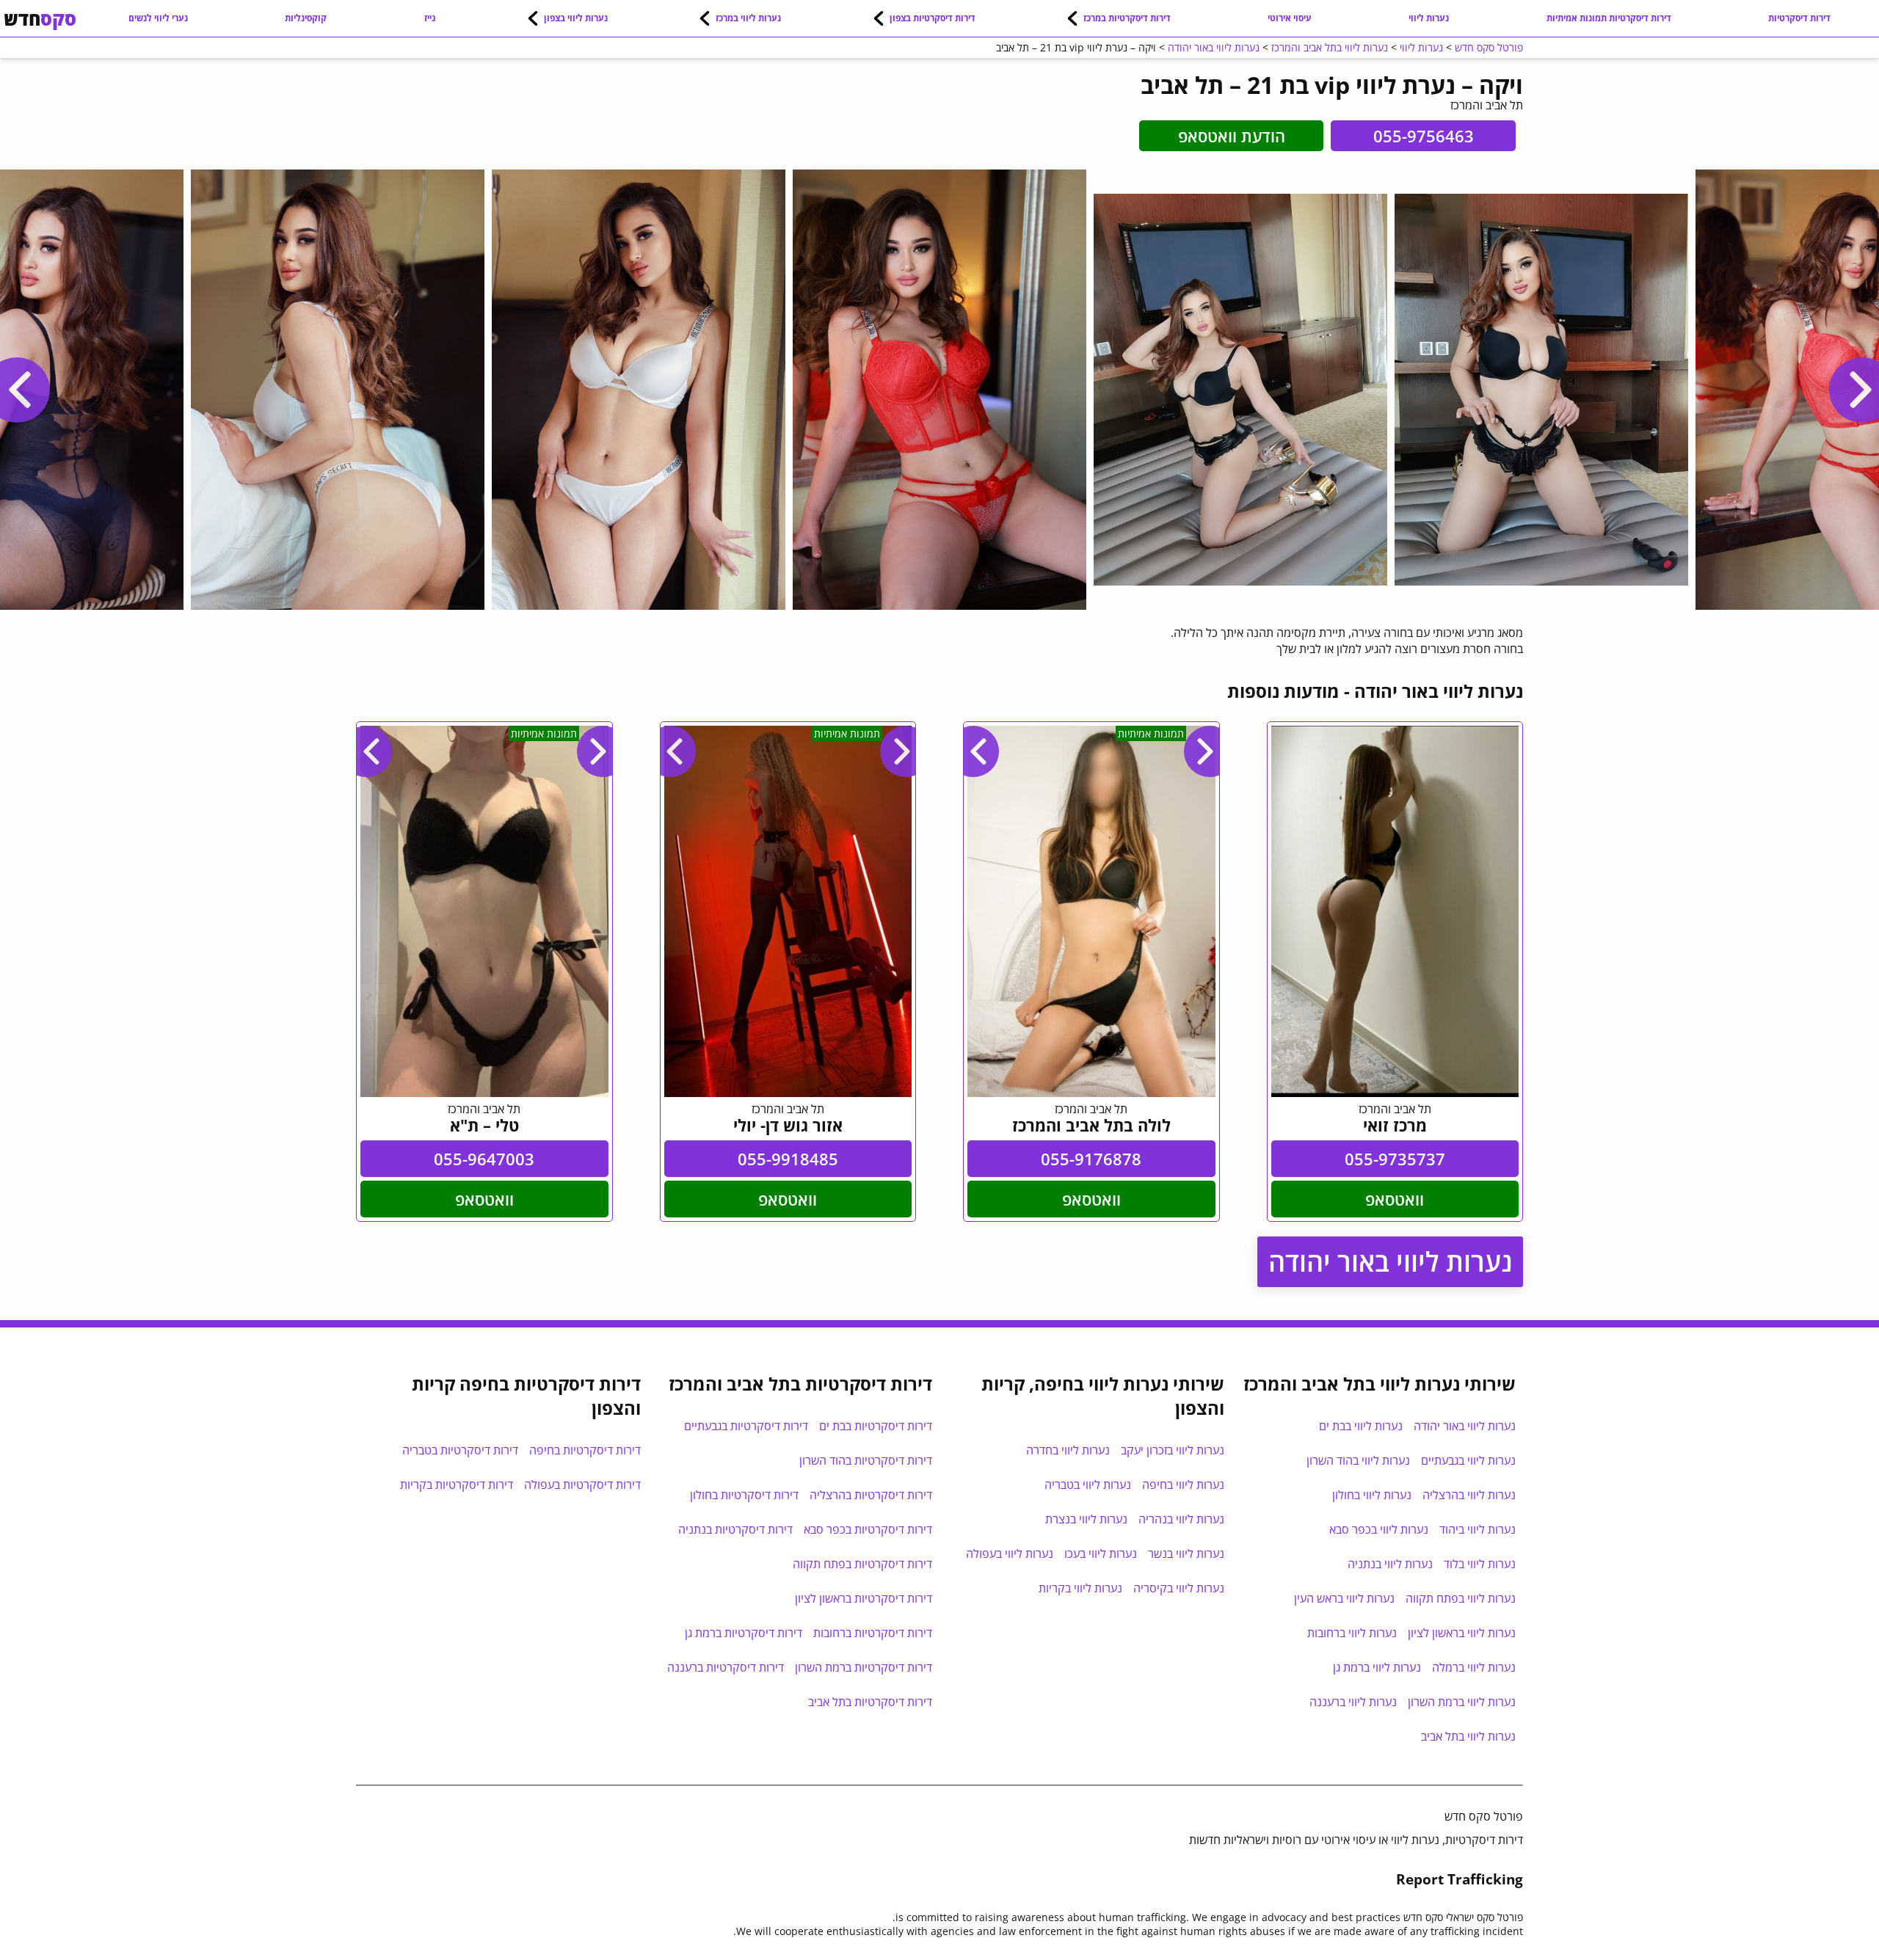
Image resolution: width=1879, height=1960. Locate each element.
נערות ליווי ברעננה (1353, 1702)
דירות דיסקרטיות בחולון (744, 1495)
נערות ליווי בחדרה (1068, 1450)
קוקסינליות (306, 18)
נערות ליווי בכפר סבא (1379, 1529)
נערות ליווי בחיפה (1183, 1484)
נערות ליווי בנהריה (1181, 1519)
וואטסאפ (1395, 1199)
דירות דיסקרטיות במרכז (1127, 18)
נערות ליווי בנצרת (1086, 1519)
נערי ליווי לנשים (158, 18)
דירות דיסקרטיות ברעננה (726, 1667)
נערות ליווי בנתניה (1390, 1564)
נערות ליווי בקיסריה (1179, 1588)
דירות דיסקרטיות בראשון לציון (864, 1598)
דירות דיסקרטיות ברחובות (873, 1633)
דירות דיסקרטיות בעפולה (582, 1484)
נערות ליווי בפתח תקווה (1461, 1598)
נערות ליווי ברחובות (1352, 1633)
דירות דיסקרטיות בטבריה (460, 1450)
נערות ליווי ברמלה (1474, 1667)
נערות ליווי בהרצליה (1469, 1495)
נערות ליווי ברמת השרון (1462, 1702)
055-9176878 (1091, 1159)
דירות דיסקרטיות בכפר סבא (868, 1529)
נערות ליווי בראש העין (1344, 1598)
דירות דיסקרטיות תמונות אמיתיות (1609, 18)
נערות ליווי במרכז (748, 18)
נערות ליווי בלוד (1480, 1564)
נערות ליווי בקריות (1080, 1588)
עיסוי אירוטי (1290, 18)
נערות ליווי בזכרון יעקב (1173, 1450)
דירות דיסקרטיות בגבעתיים (746, 1426)
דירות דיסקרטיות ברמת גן (744, 1633)
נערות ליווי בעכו (1101, 1553)
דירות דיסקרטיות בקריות (457, 1484)
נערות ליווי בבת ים (1361, 1426)
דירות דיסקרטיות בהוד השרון (866, 1460)
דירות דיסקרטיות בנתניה (735, 1529)
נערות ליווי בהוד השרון (1358, 1460)
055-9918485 (788, 1159)
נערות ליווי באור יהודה (1390, 1262)
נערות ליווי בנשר (1186, 1553)
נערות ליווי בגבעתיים (1468, 1460)
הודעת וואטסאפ (1232, 136)
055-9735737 (1395, 1159)
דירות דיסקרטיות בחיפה (585, 1450)
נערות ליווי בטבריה (1088, 1484)
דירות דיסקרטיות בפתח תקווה (862, 1564)
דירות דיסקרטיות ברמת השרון (864, 1667)
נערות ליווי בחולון (1372, 1495)
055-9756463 (1424, 136)
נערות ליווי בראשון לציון (1462, 1633)
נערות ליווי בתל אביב (1468, 1736)
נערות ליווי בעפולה (1010, 1553)
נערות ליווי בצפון (576, 18)
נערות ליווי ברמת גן (1377, 1667)
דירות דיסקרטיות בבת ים (876, 1426)
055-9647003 (484, 1159)
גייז (430, 18)
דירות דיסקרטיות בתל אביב (870, 1702)
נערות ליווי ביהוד (1478, 1529)
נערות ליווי (1429, 18)
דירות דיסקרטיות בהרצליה (871, 1495)
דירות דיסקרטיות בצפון (933, 18)
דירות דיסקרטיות (1799, 18)
